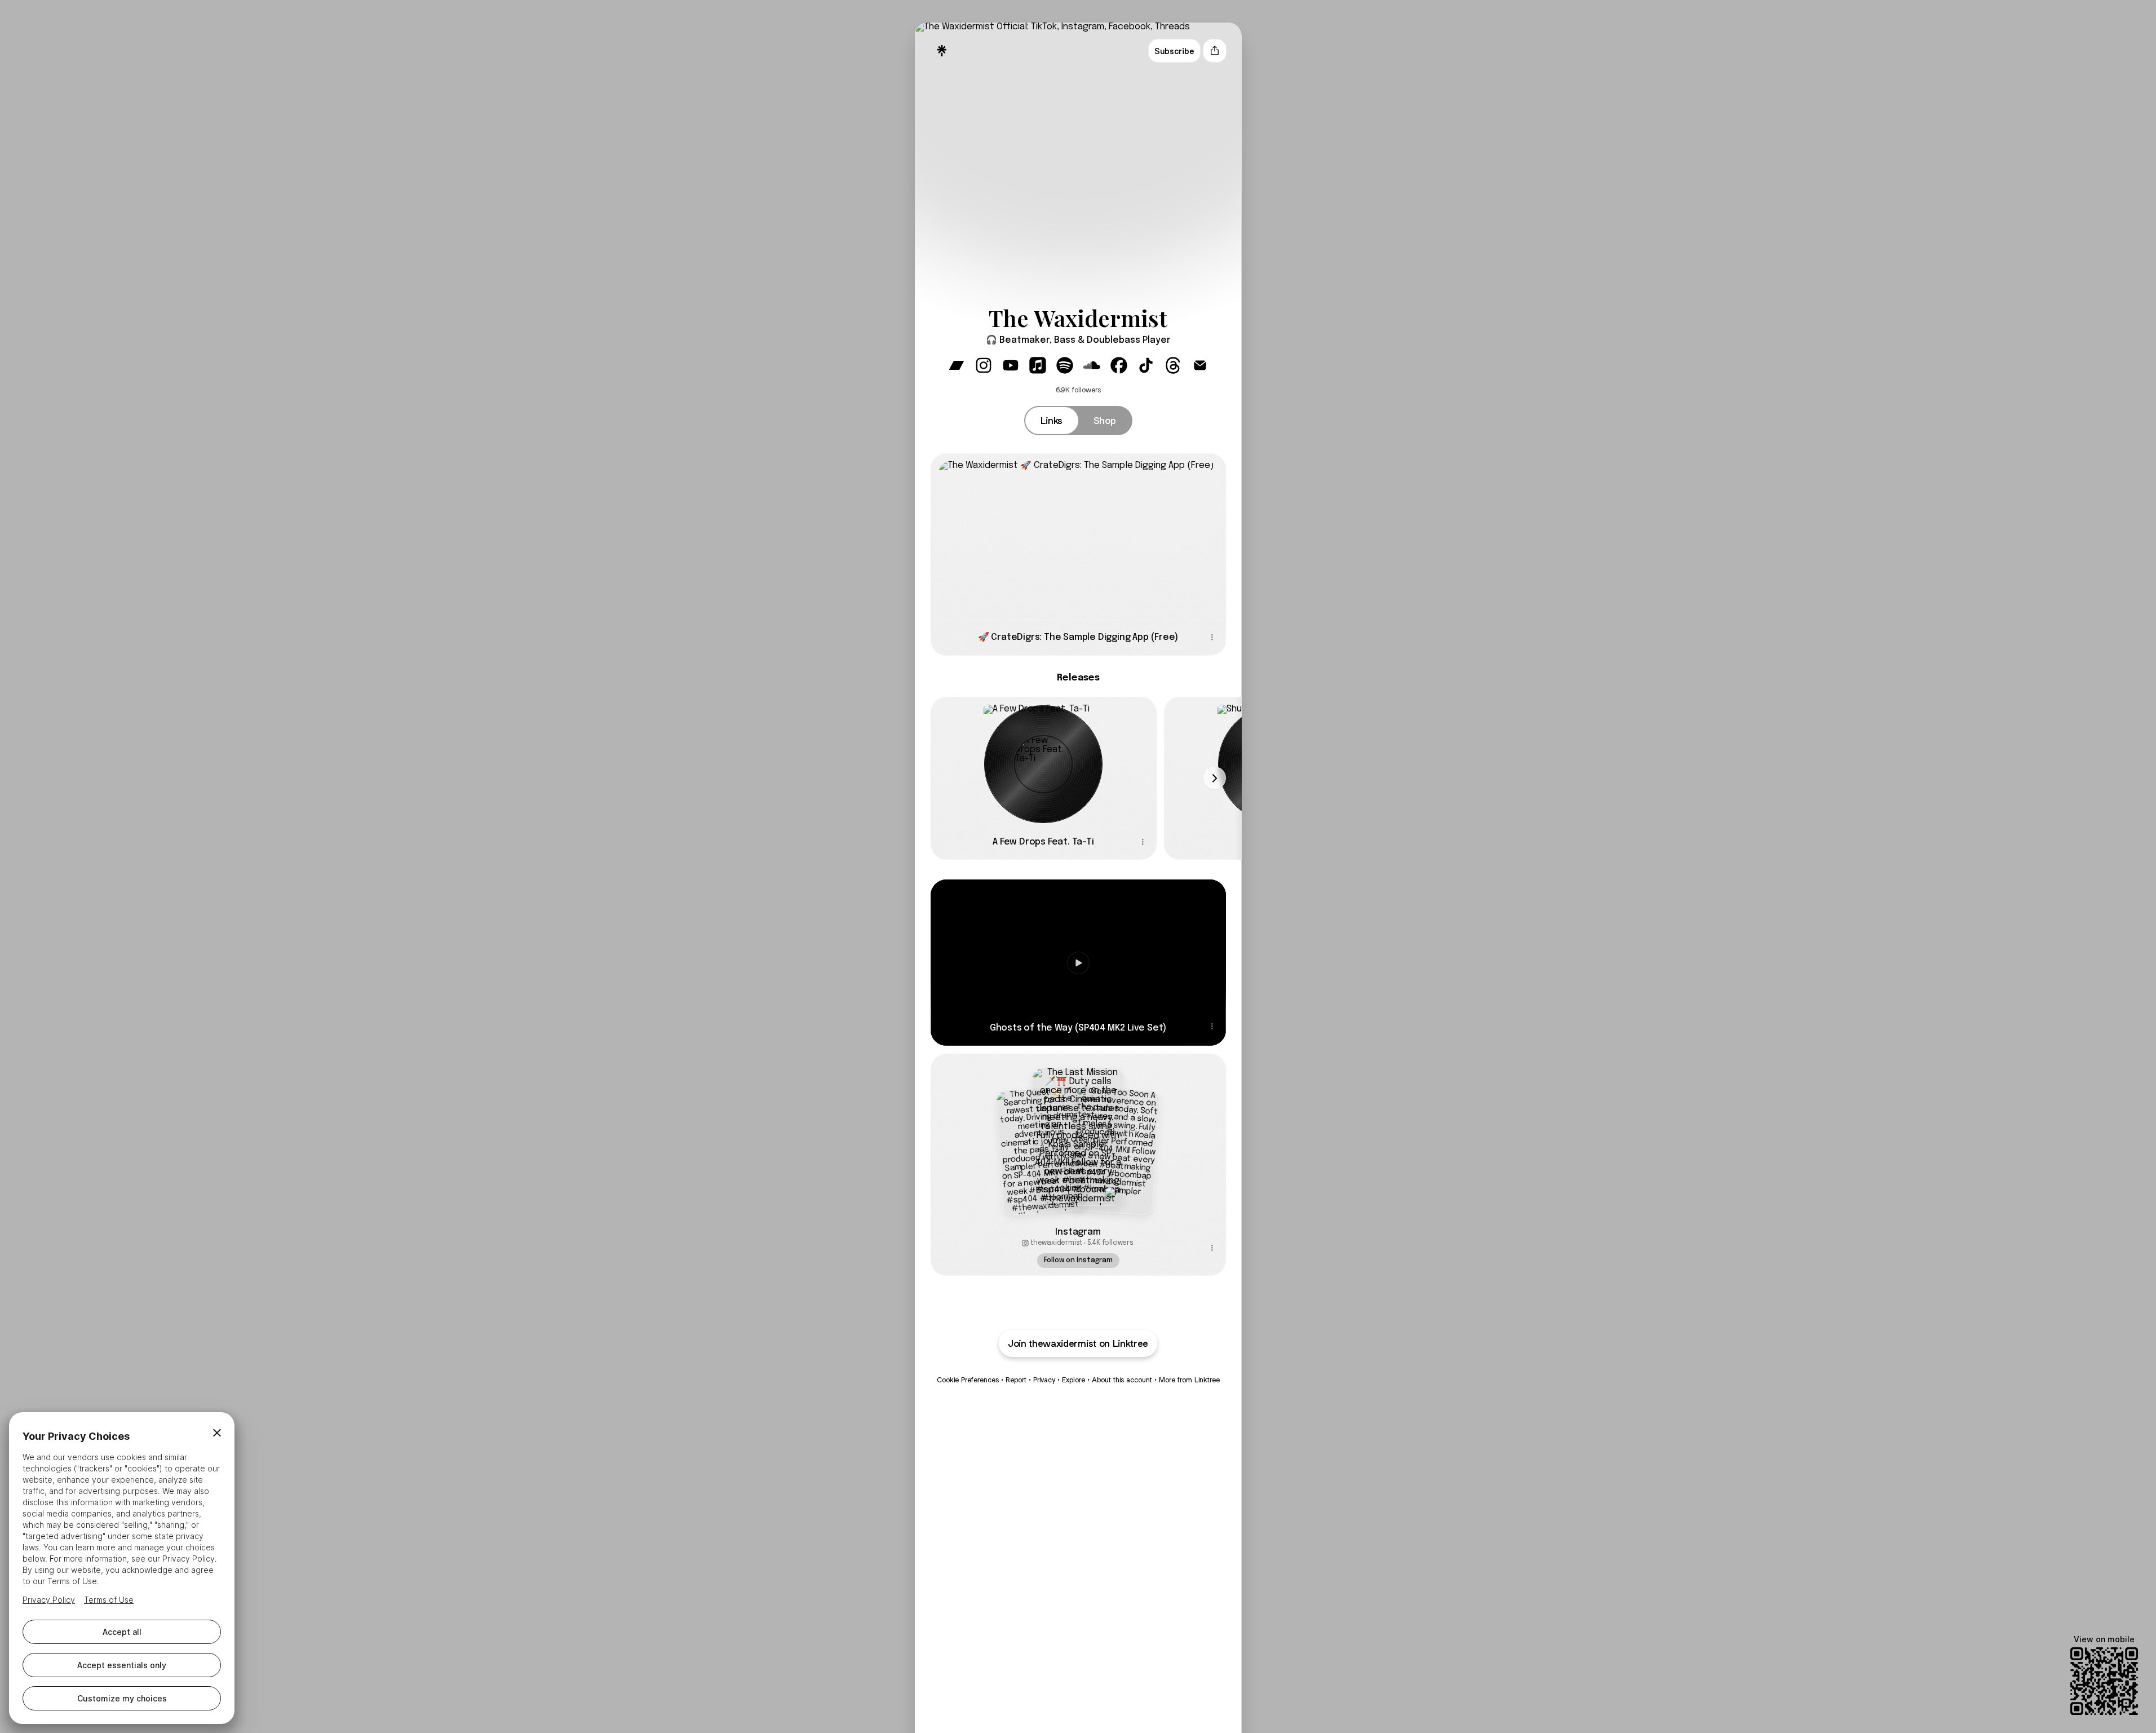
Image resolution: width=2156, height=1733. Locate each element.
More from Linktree (1189, 1380)
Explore (1073, 1380)
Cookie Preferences (968, 1380)
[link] (957, 365)
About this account (1122, 1380)
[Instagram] (1078, 1137)
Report (1016, 1380)
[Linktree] (942, 51)
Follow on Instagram (1078, 1261)
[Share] (1212, 638)
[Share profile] (1215, 51)
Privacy (1044, 1380)
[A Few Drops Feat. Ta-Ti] (1044, 760)
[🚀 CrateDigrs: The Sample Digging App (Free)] (1078, 536)
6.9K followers (1078, 390)
